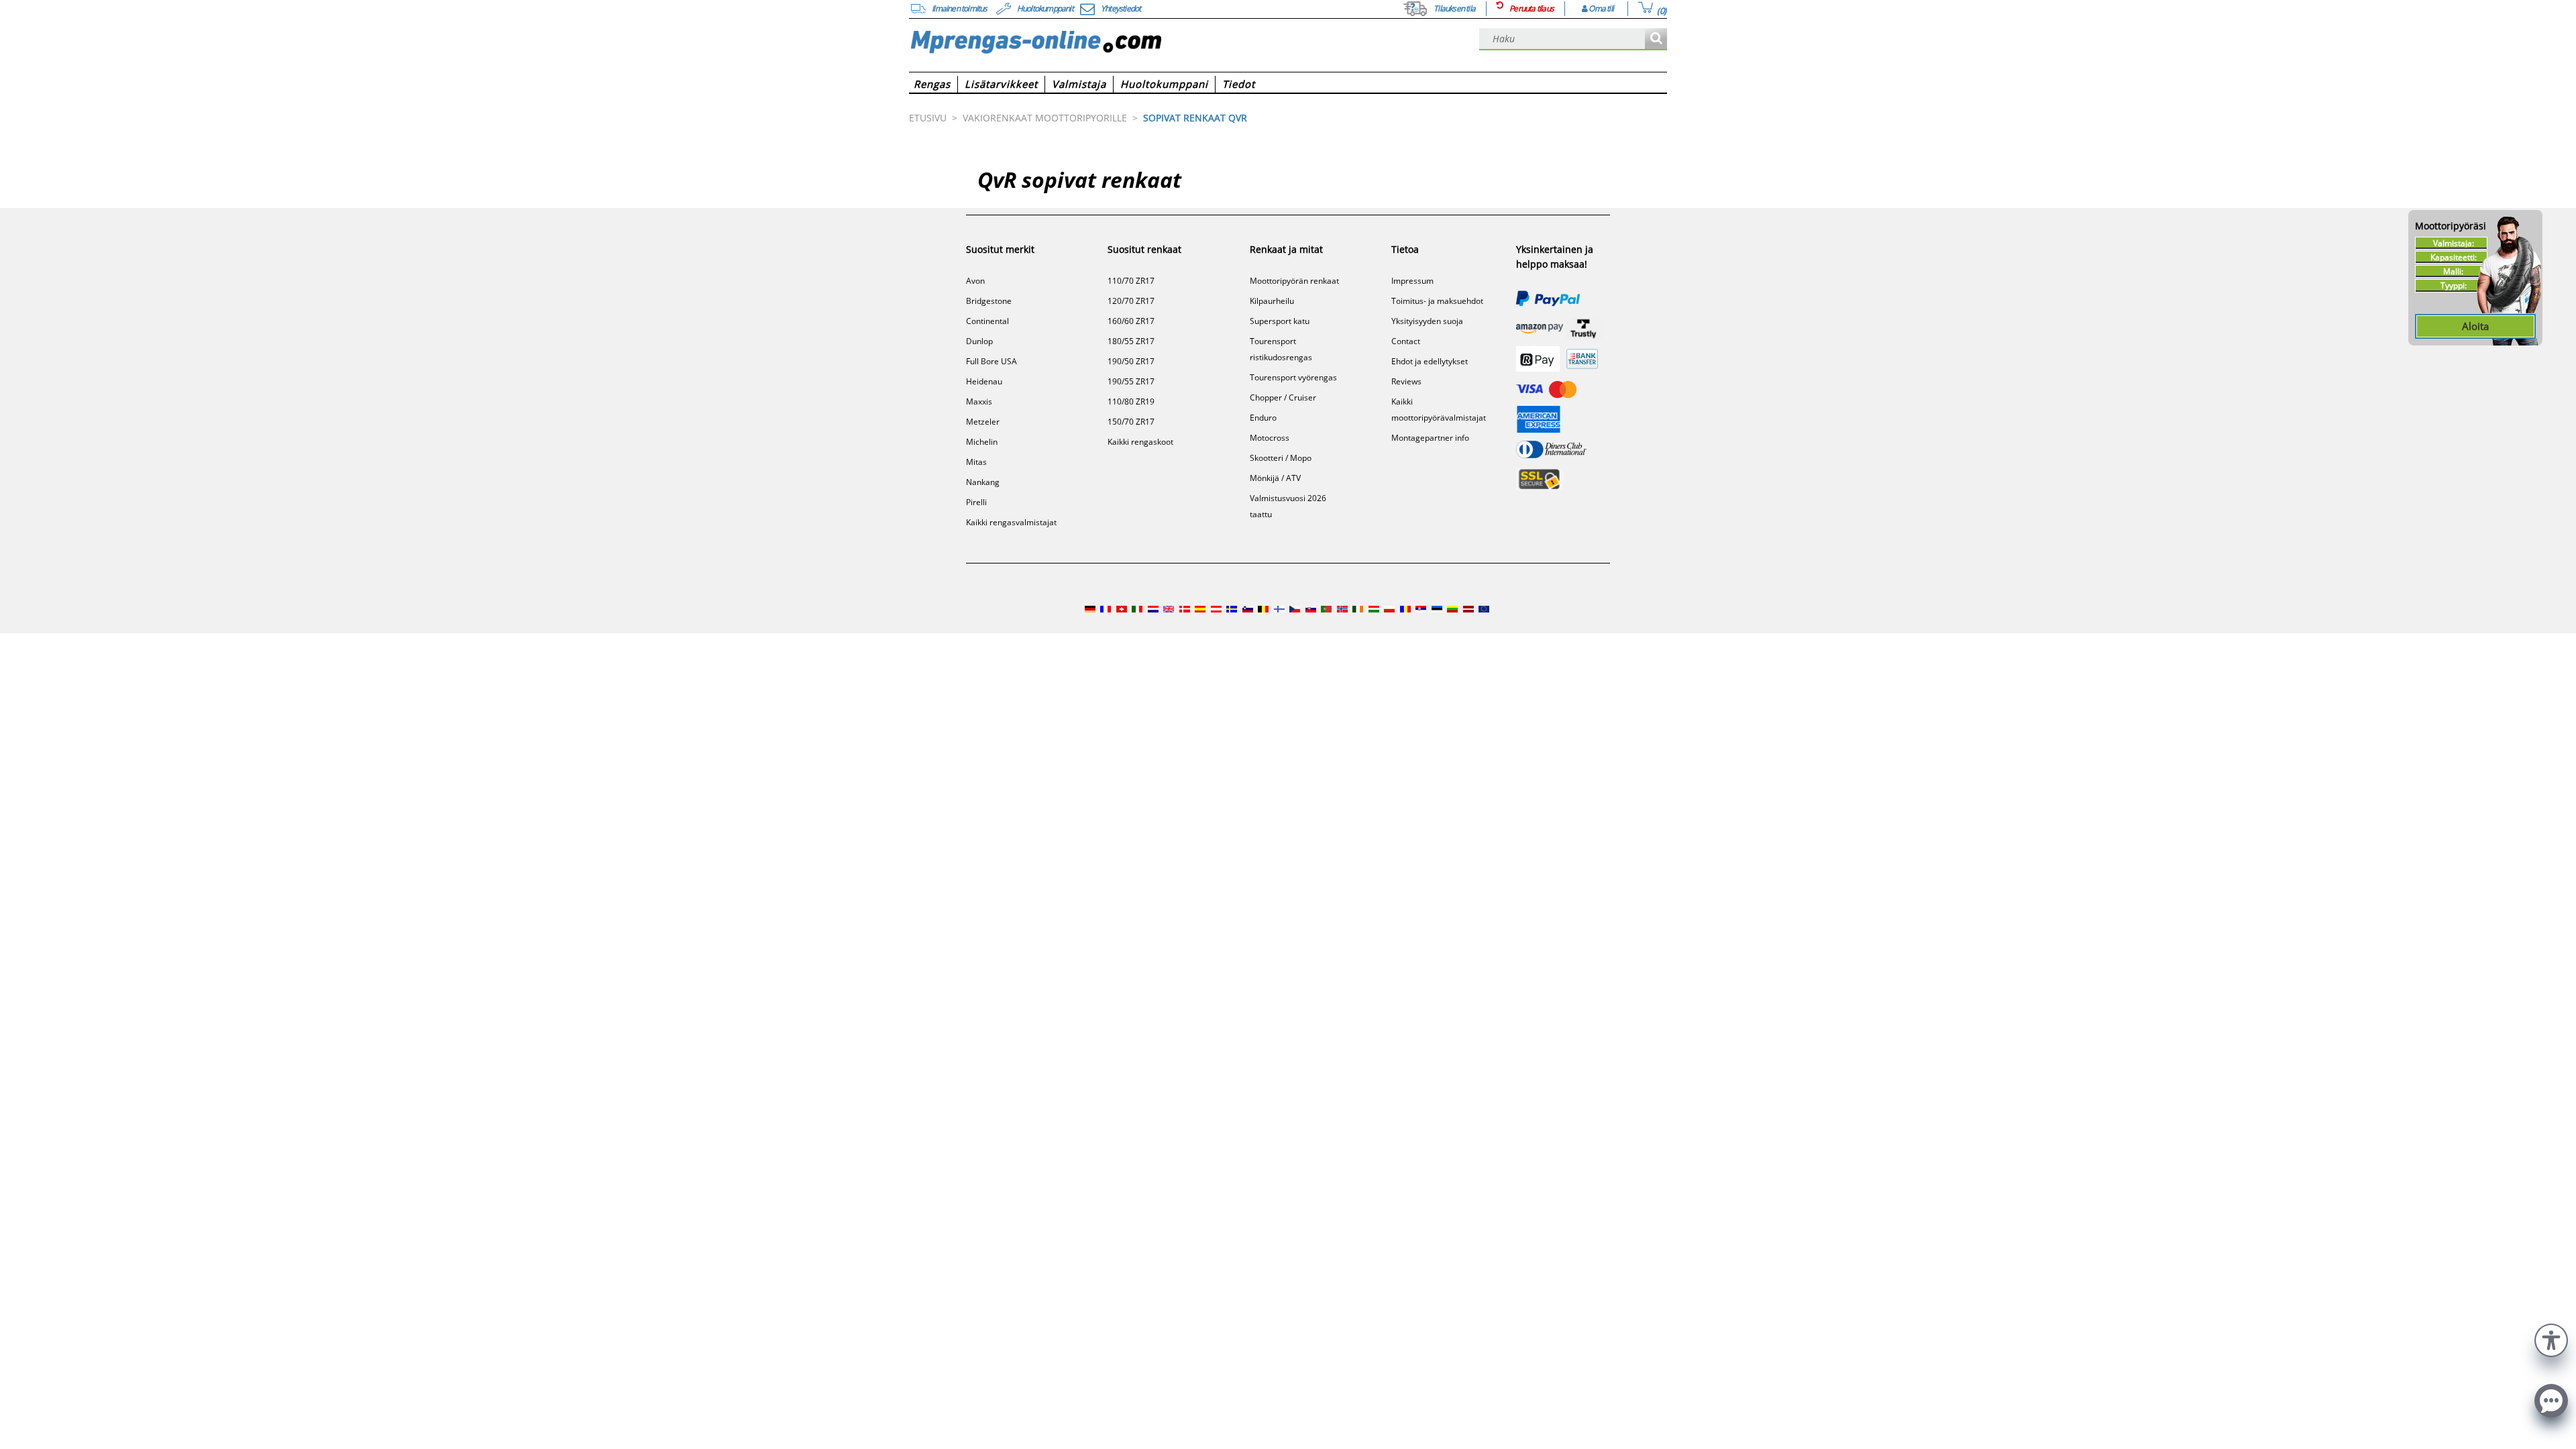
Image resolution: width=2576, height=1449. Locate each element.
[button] (2551, 1339)
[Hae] (1656, 39)
